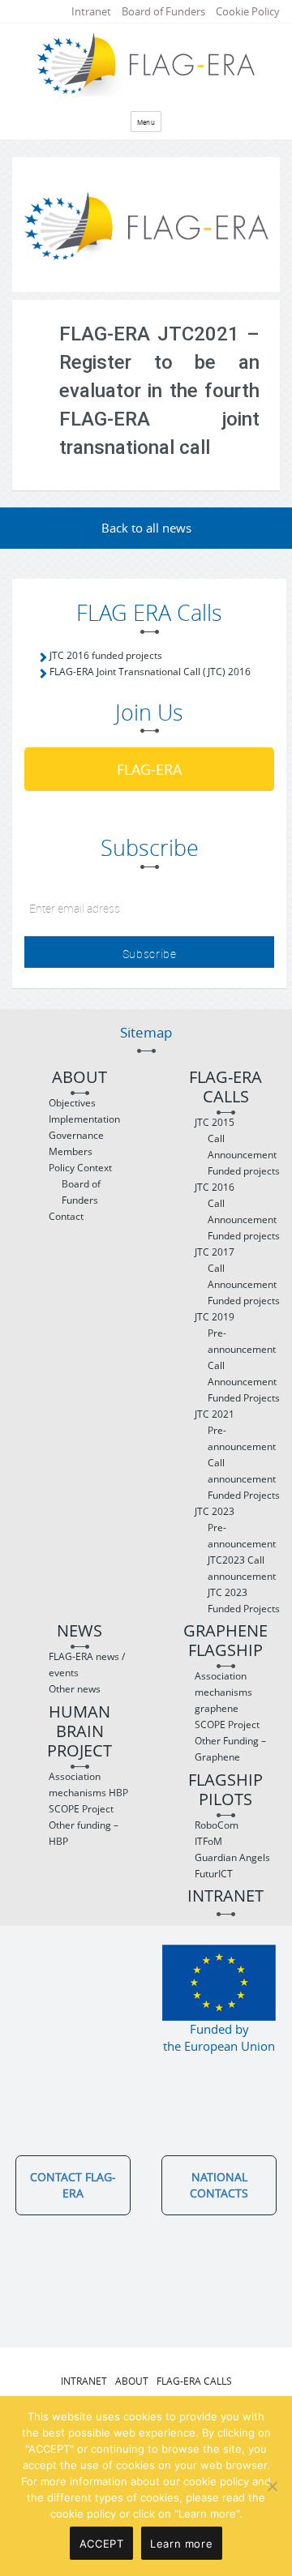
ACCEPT (102, 2544)
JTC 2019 (215, 1317)
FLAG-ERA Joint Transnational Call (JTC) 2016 (150, 672)
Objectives (72, 1103)
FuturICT (214, 1874)
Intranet (91, 11)
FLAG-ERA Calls (225, 1087)
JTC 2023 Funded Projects (244, 1600)
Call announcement (242, 1471)
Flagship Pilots (225, 1790)
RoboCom (217, 1825)
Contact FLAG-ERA (73, 2185)
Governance (76, 1135)
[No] (272, 2486)
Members (71, 1151)
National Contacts (219, 2185)
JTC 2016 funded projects (106, 655)
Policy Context (80, 1168)
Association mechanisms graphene (223, 1692)
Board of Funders (163, 11)
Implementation (84, 1119)
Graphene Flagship (225, 1641)
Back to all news (146, 528)
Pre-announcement (242, 1341)
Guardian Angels (232, 1857)
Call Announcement (242, 1147)
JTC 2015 (215, 1122)
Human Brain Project (79, 1732)
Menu (146, 122)
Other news (75, 1689)
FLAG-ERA (149, 769)
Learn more (181, 2544)
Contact (66, 1216)
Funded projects (244, 1171)
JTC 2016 (215, 1187)
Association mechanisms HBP (88, 1784)
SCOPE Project (81, 1809)
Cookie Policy (248, 11)
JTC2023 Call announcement (242, 1568)
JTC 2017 (215, 1252)
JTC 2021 (215, 1414)
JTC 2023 (215, 1511)
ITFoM (208, 1841)
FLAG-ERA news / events (87, 1665)
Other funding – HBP (84, 1833)
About (79, 1078)
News (79, 1631)
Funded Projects (244, 1398)
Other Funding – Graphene (230, 1749)
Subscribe (150, 954)
